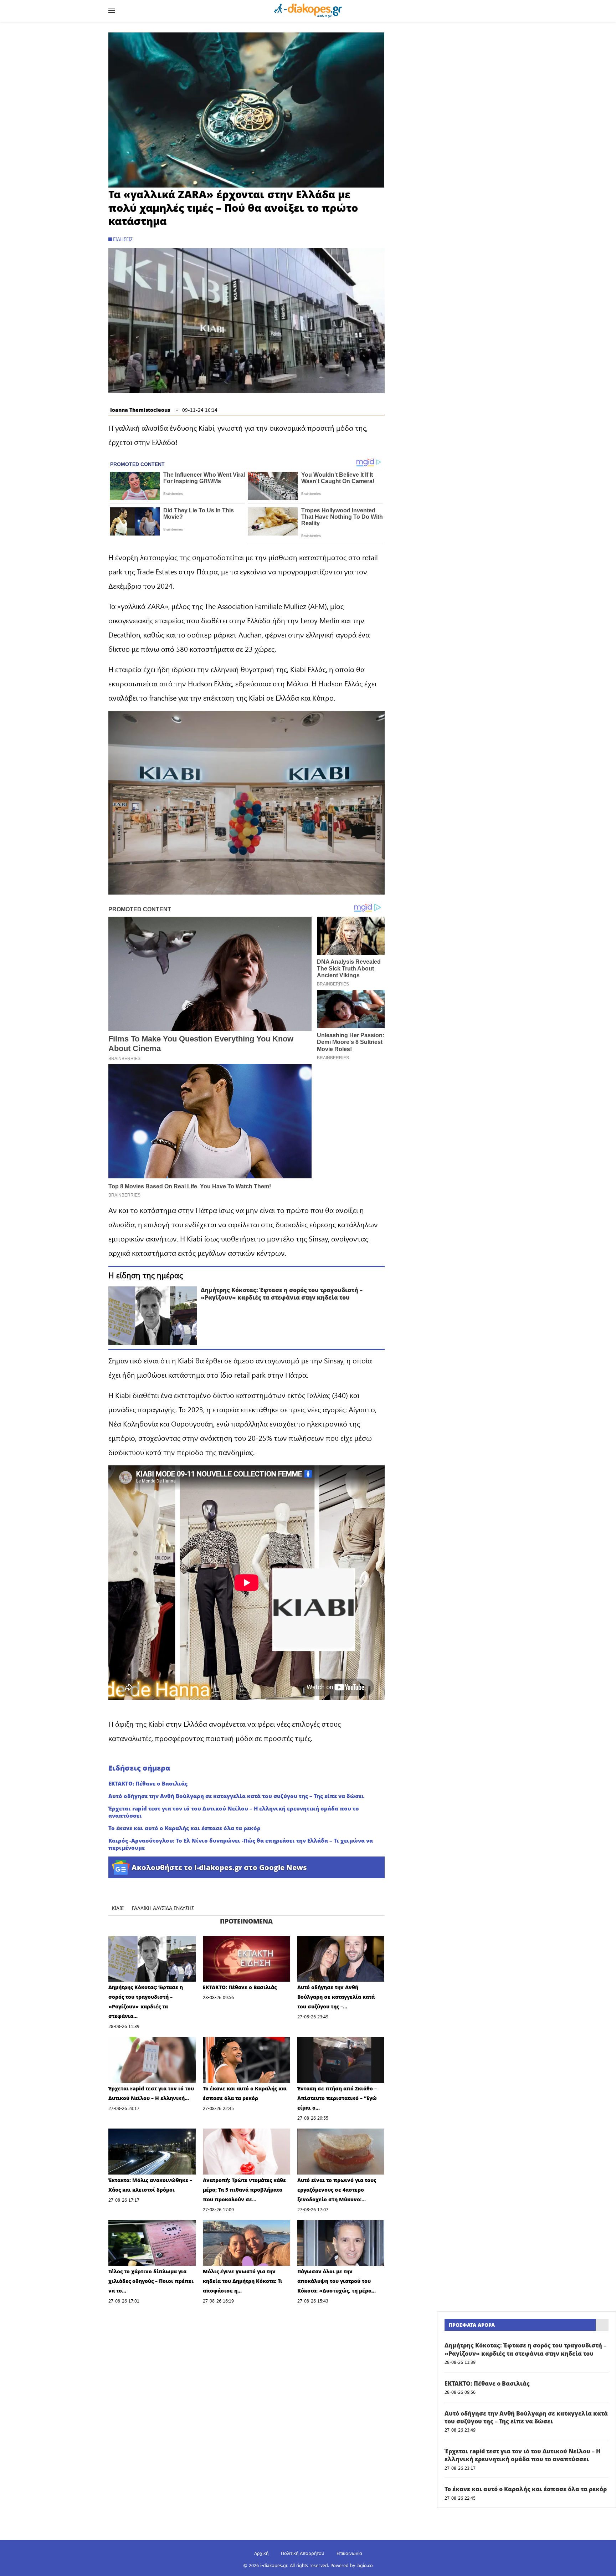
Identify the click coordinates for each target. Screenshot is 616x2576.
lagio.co (365, 2565)
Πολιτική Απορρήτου (302, 2553)
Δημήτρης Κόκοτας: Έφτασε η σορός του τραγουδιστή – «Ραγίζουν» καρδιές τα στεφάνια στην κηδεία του (282, 1294)
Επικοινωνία (349, 2553)
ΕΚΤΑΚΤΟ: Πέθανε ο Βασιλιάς (148, 1783)
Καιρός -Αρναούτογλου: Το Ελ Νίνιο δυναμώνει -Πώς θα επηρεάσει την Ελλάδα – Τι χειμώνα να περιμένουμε (241, 1844)
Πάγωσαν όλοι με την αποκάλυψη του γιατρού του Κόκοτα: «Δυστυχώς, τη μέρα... (337, 2281)
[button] (246, 110)
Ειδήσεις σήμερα (139, 1768)
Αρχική (261, 2553)
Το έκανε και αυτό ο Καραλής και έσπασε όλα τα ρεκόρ (184, 1828)
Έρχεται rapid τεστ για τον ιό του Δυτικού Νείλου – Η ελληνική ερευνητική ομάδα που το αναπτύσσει (234, 1812)
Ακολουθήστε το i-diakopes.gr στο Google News (219, 1867)
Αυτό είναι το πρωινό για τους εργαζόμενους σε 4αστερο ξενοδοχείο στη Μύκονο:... (337, 2190)
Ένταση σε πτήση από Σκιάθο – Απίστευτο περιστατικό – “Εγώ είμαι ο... (337, 2098)
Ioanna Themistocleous (140, 410)
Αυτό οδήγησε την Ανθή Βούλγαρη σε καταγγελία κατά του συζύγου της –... (336, 1997)
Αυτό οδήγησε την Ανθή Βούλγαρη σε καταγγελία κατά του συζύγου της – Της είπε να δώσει (236, 1796)
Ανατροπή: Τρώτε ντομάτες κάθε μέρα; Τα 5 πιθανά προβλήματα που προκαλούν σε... (244, 2190)
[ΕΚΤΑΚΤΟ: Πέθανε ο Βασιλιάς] (247, 1959)
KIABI (118, 1908)
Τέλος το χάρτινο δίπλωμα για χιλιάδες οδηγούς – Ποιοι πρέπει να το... (151, 2281)
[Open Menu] (112, 11)
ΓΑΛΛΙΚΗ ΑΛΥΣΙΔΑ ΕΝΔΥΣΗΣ (163, 1908)
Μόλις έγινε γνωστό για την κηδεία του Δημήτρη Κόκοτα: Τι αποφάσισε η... (243, 2281)
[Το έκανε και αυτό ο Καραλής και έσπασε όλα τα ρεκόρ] (247, 2060)
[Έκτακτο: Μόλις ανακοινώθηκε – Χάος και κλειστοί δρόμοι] (152, 2152)
